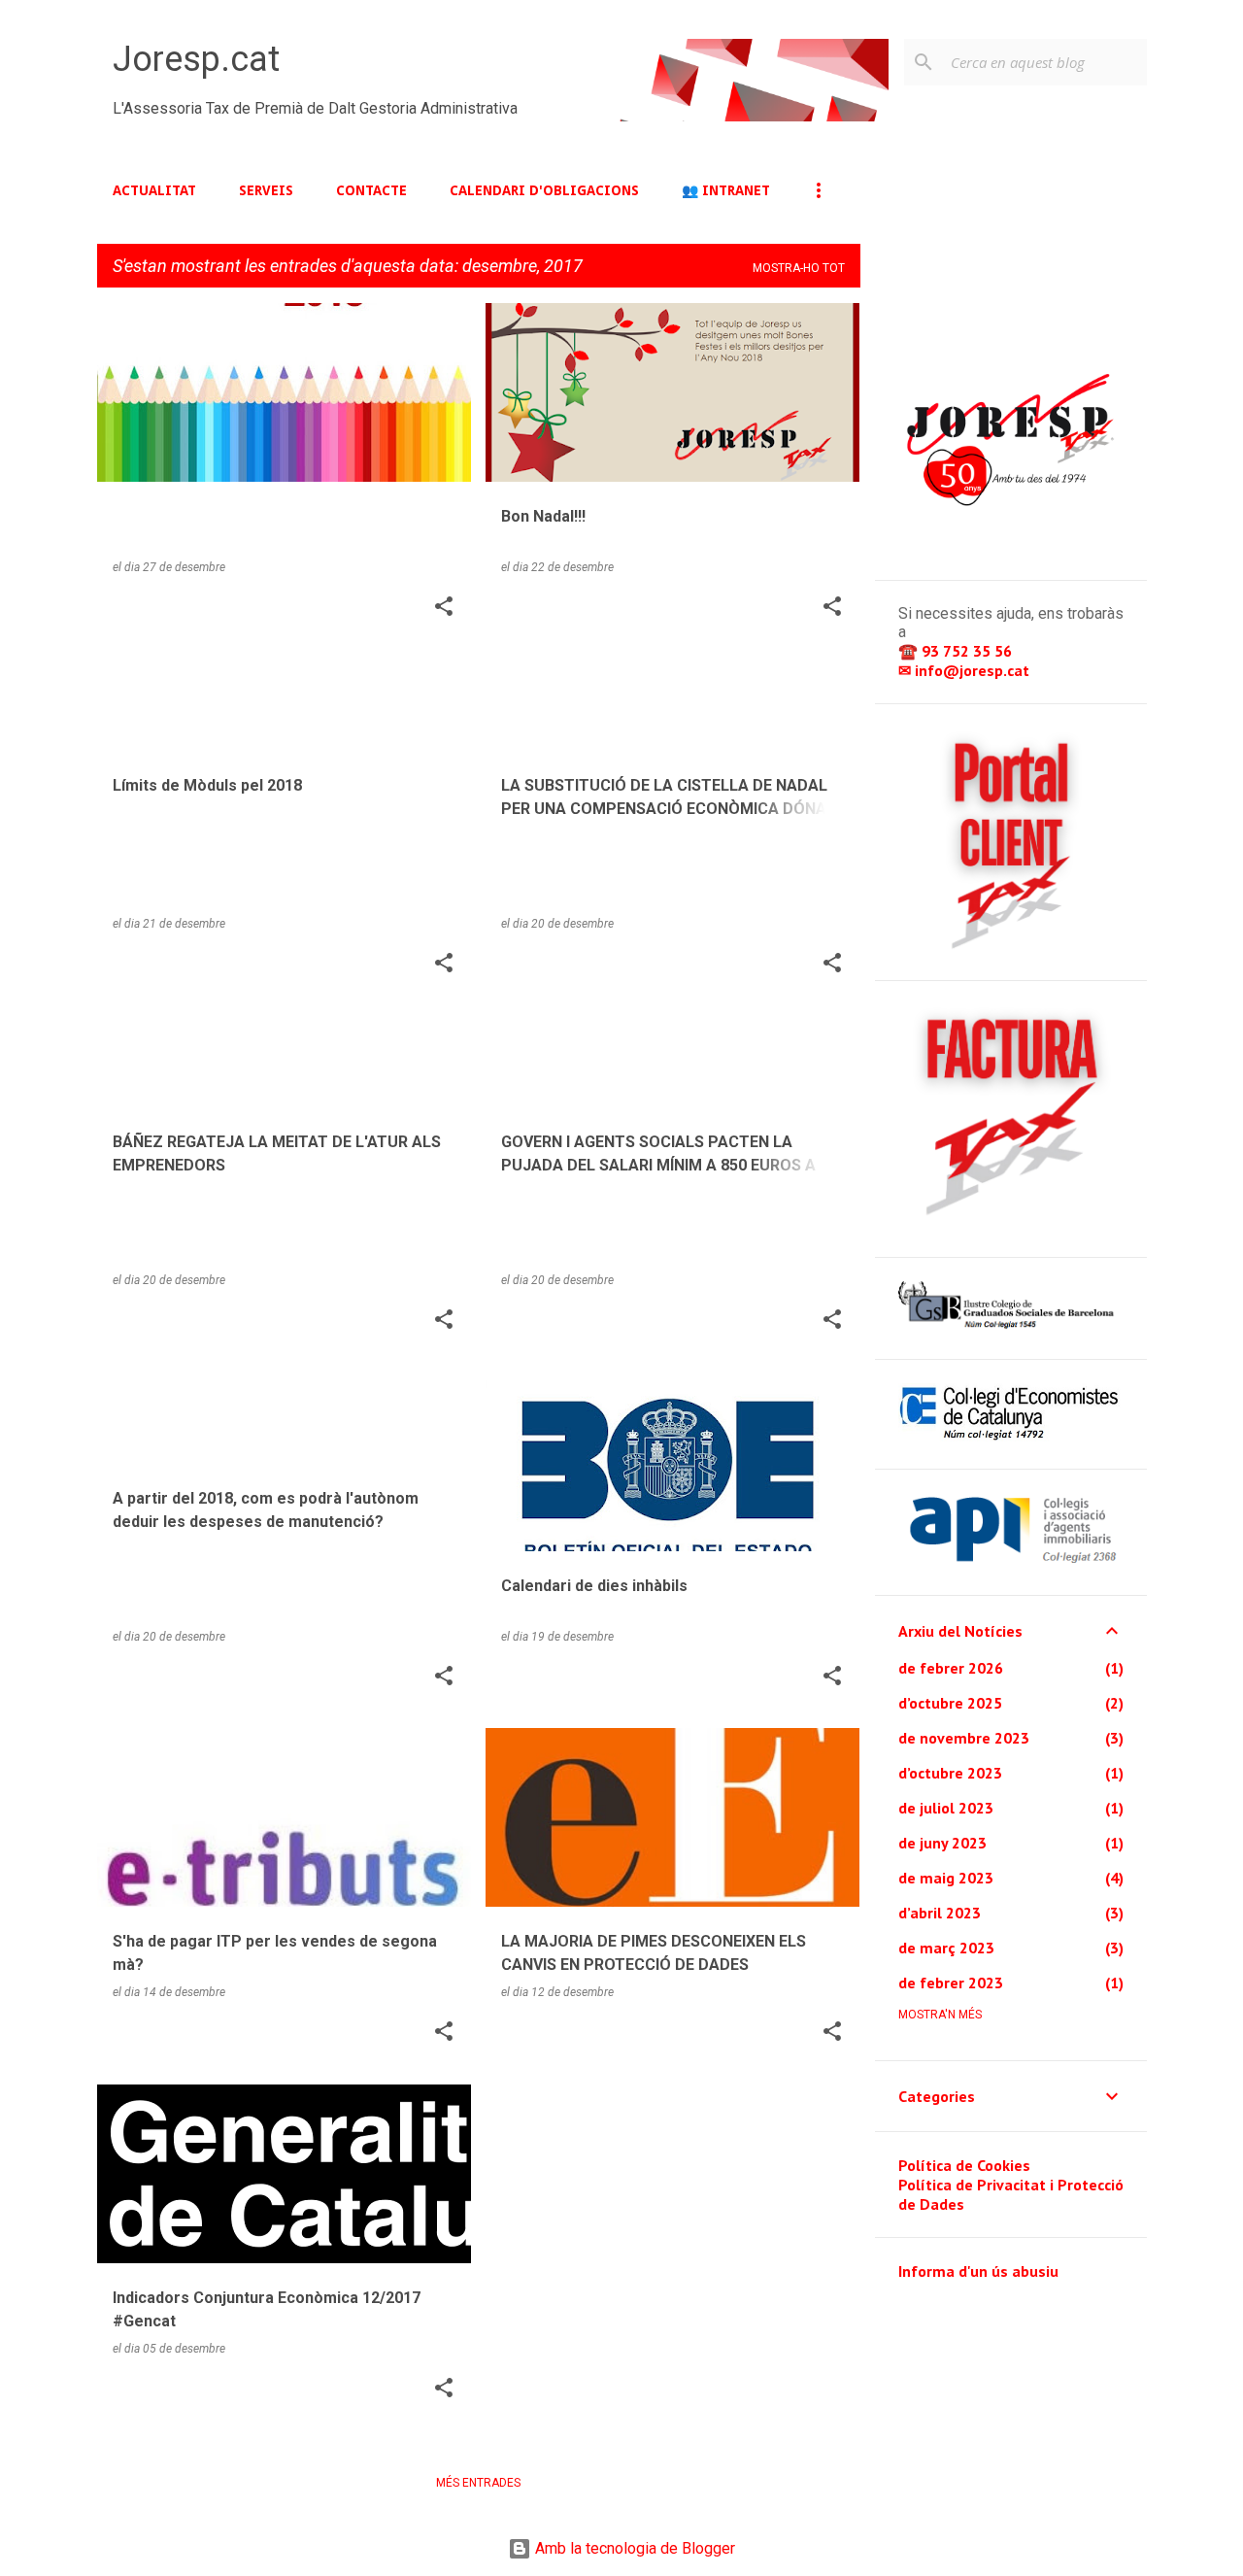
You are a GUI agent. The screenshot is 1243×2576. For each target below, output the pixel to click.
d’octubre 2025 (950, 1703)
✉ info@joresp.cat (966, 670)
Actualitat (154, 190)
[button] (444, 608)
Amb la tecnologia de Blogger (633, 2548)
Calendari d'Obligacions (544, 190)
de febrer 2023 (951, 1983)
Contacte (371, 190)
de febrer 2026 (951, 1668)
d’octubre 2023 (950, 1773)
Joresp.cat (196, 59)
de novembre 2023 (964, 1738)
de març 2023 (946, 1948)
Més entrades (478, 2483)
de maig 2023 (946, 1878)
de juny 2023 (942, 1843)
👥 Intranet (726, 190)
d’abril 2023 (940, 1913)
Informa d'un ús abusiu (978, 2271)
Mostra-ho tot (799, 268)
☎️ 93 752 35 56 (957, 651)
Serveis (266, 190)
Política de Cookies (964, 2165)
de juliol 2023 (946, 1808)
